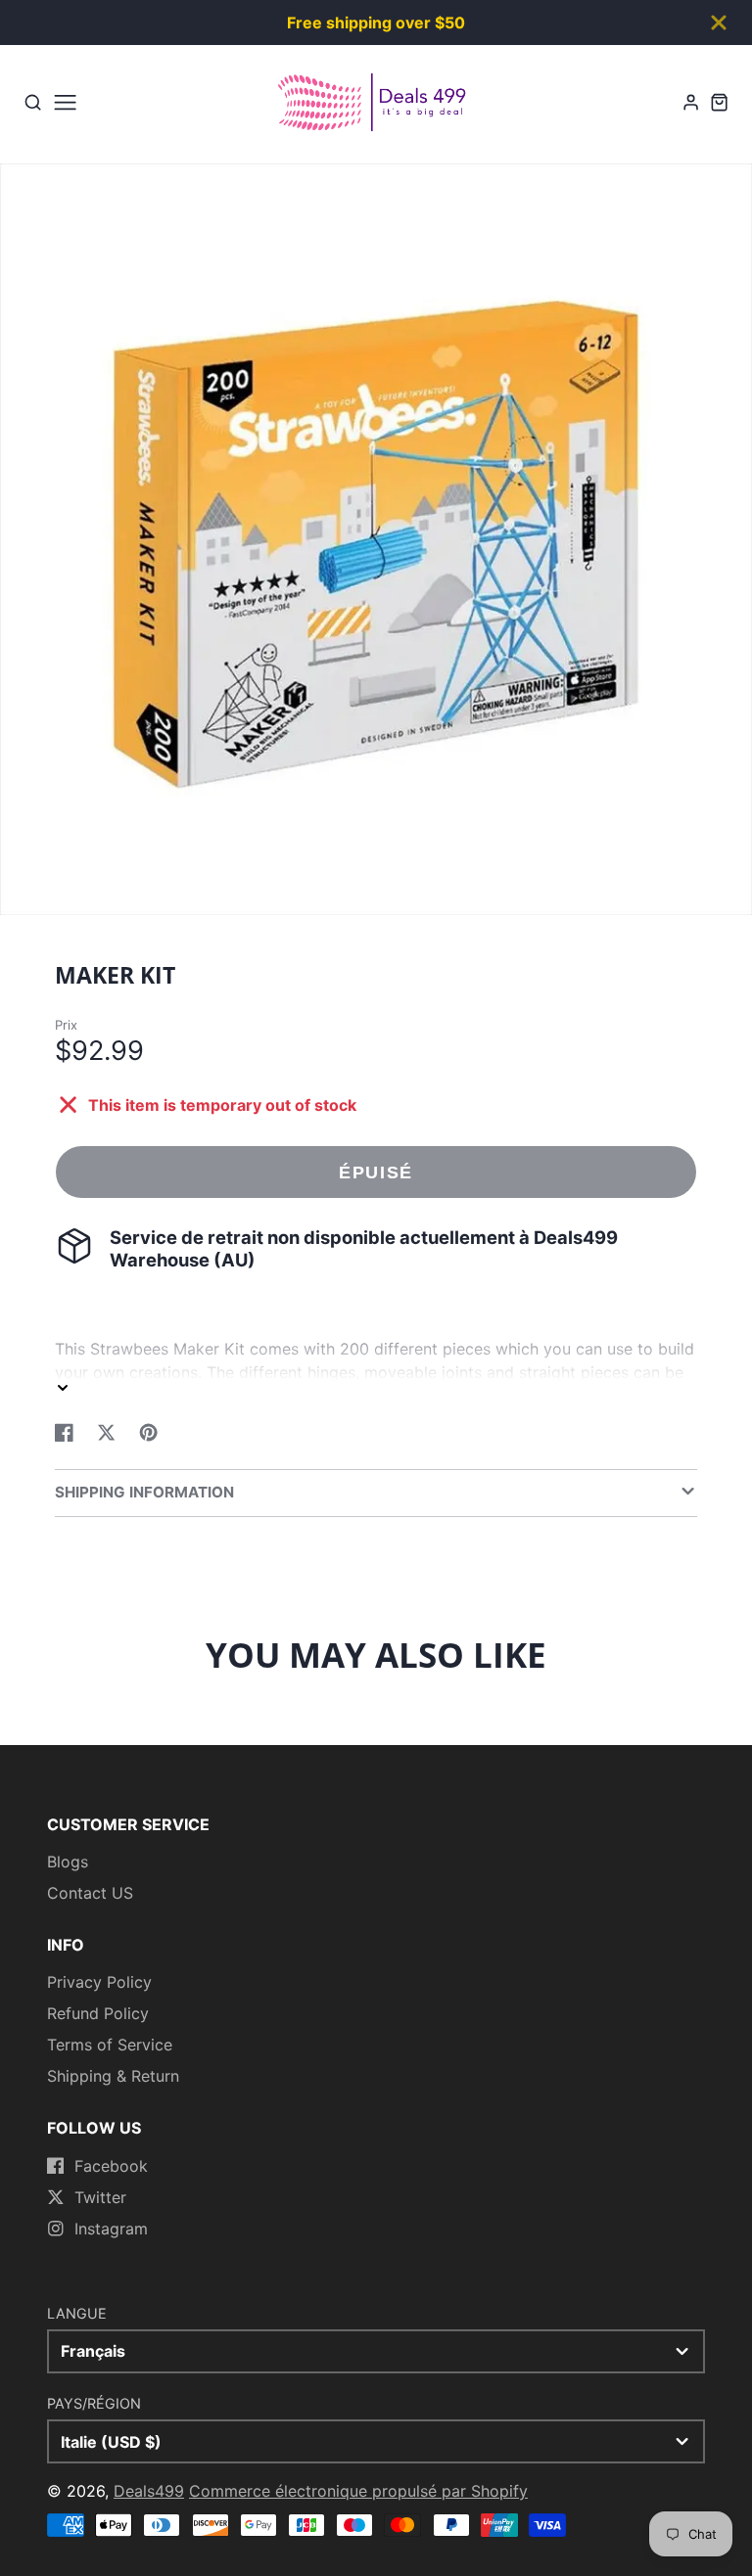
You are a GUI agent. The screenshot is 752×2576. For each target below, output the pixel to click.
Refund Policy (98, 2013)
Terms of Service (110, 2045)
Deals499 (149, 2491)
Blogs (68, 1862)
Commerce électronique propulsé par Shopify (358, 2491)
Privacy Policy (99, 1982)
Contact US (90, 1893)
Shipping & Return (113, 2076)
